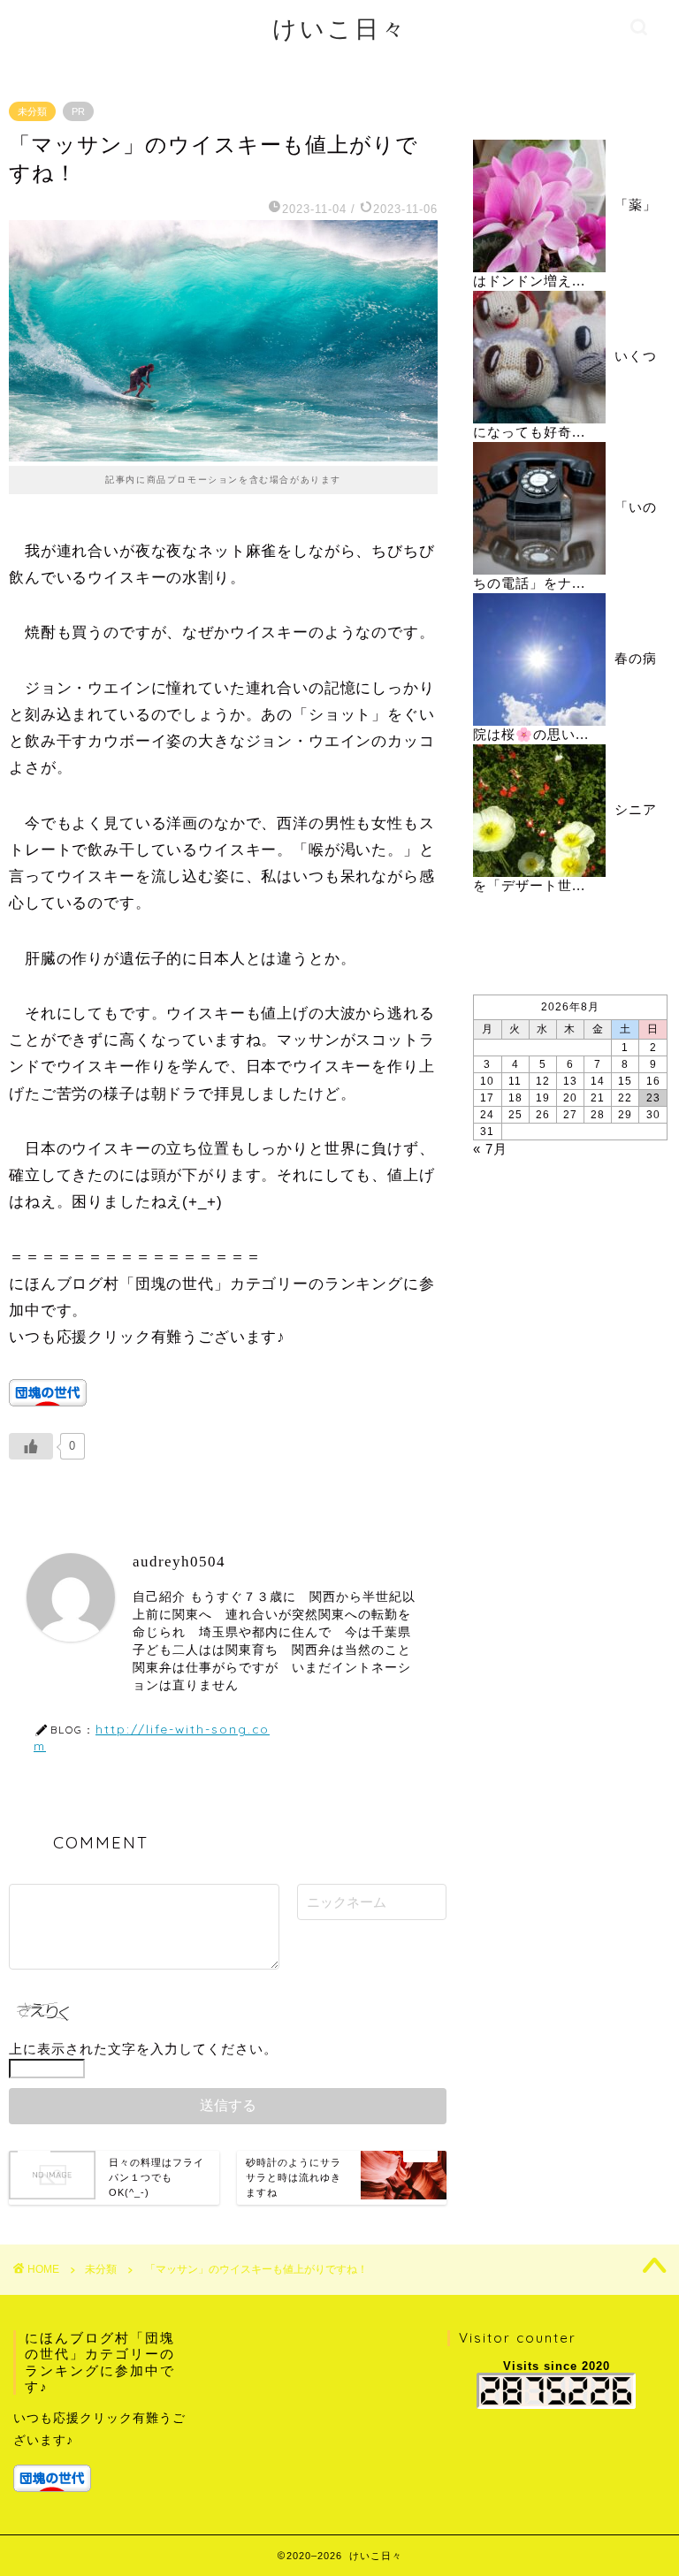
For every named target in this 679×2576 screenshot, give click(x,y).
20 (570, 1098)
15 (625, 1081)
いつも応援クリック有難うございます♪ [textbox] (99, 2429)
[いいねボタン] (31, 1446)
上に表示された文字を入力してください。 (143, 2049)
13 (570, 1081)
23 (653, 1098)
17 (487, 1098)
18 (515, 1098)
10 (487, 1081)
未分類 (32, 111)
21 (598, 1098)
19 (543, 1098)
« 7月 (490, 1149)
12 (543, 1081)
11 (515, 1081)
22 (625, 1098)
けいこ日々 (340, 28)
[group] (101, 2451)
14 (598, 1081)
